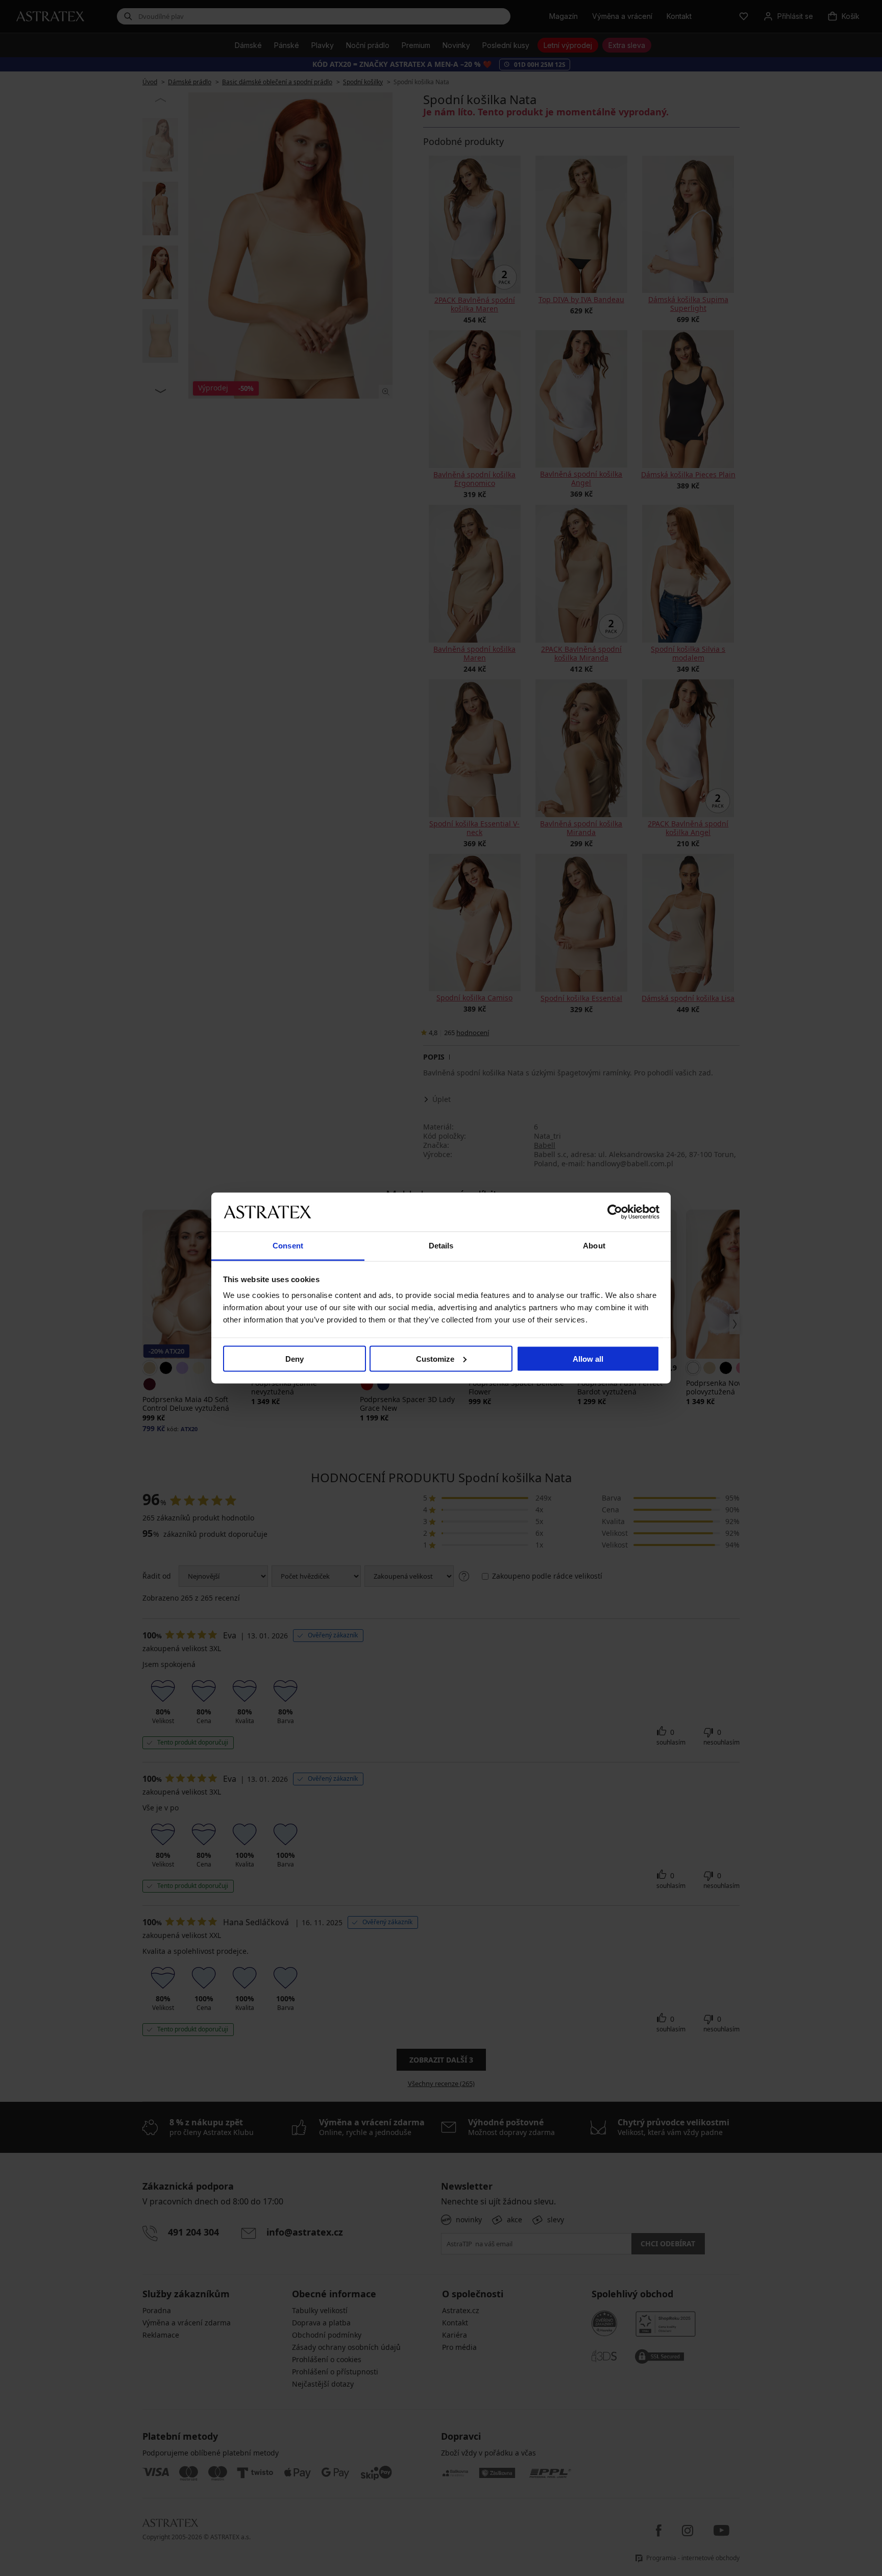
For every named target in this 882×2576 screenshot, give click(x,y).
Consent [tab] (288, 1246)
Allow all (588, 1358)
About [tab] (594, 1246)
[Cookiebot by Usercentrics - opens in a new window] (615, 1212)
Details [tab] (441, 1246)
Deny (295, 1358)
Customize (435, 1358)
